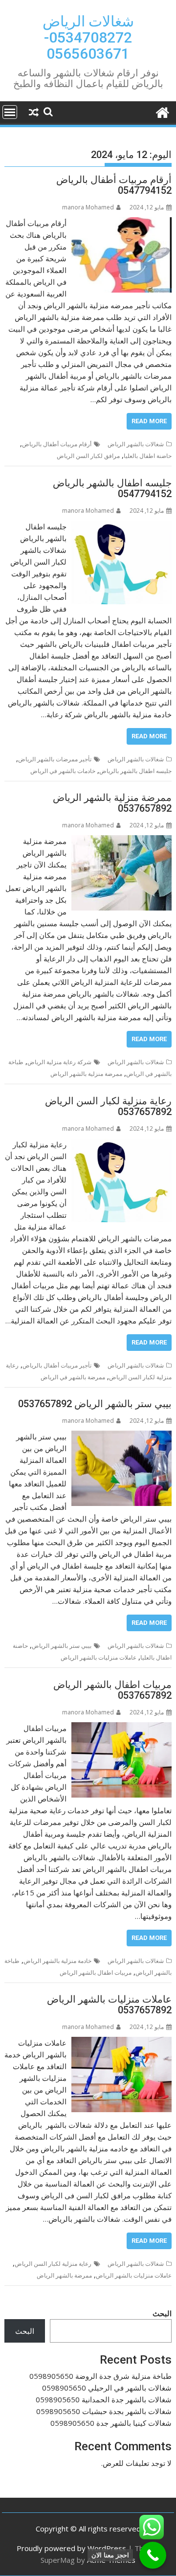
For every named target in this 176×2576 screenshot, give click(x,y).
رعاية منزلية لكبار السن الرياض (53, 2264)
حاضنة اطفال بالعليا (148, 456)
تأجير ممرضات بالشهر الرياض (55, 759)
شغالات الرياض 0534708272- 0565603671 (88, 37)
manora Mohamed (88, 207)
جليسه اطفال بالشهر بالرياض (135, 771)
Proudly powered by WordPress (71, 2548)
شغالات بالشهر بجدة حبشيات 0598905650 (104, 2411)
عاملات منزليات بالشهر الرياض (99, 1657)
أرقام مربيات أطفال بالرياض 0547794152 (114, 185)
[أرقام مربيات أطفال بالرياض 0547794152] (122, 223)
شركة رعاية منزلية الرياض (59, 1062)
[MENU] (10, 112)
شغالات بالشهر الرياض (136, 444)
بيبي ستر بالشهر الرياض (62, 1646)
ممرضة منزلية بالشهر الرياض (86, 1074)
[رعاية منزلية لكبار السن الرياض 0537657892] (122, 1144)
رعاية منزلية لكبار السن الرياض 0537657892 (108, 1106)
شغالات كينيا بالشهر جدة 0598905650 (111, 2423)
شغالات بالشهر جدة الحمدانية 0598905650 (104, 2399)
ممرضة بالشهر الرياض (64, 2275)
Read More (149, 421)
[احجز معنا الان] (153, 2555)
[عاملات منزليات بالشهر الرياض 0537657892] (122, 2043)
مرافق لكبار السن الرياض (88, 456)
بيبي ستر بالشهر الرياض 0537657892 (95, 1404)
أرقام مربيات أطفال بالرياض (57, 444)
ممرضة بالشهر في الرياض (73, 1377)
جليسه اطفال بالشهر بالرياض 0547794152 (112, 488)
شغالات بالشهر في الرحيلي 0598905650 (107, 2388)
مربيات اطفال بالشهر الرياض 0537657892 (112, 1690)
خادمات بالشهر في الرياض (63, 771)
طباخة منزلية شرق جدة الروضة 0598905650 (100, 2376)
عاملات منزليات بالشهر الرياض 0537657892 (109, 2005)
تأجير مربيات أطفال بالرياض (57, 1365)
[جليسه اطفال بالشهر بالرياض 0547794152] (122, 526)
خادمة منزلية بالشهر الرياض (57, 1961)
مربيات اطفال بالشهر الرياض (96, 1972)
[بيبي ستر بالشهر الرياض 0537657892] (122, 1436)
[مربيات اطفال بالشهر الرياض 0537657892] (122, 1728)
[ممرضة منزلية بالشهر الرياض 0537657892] (122, 841)
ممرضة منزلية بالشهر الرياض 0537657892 (112, 803)
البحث (162, 2313)
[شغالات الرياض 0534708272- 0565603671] (162, 111)
